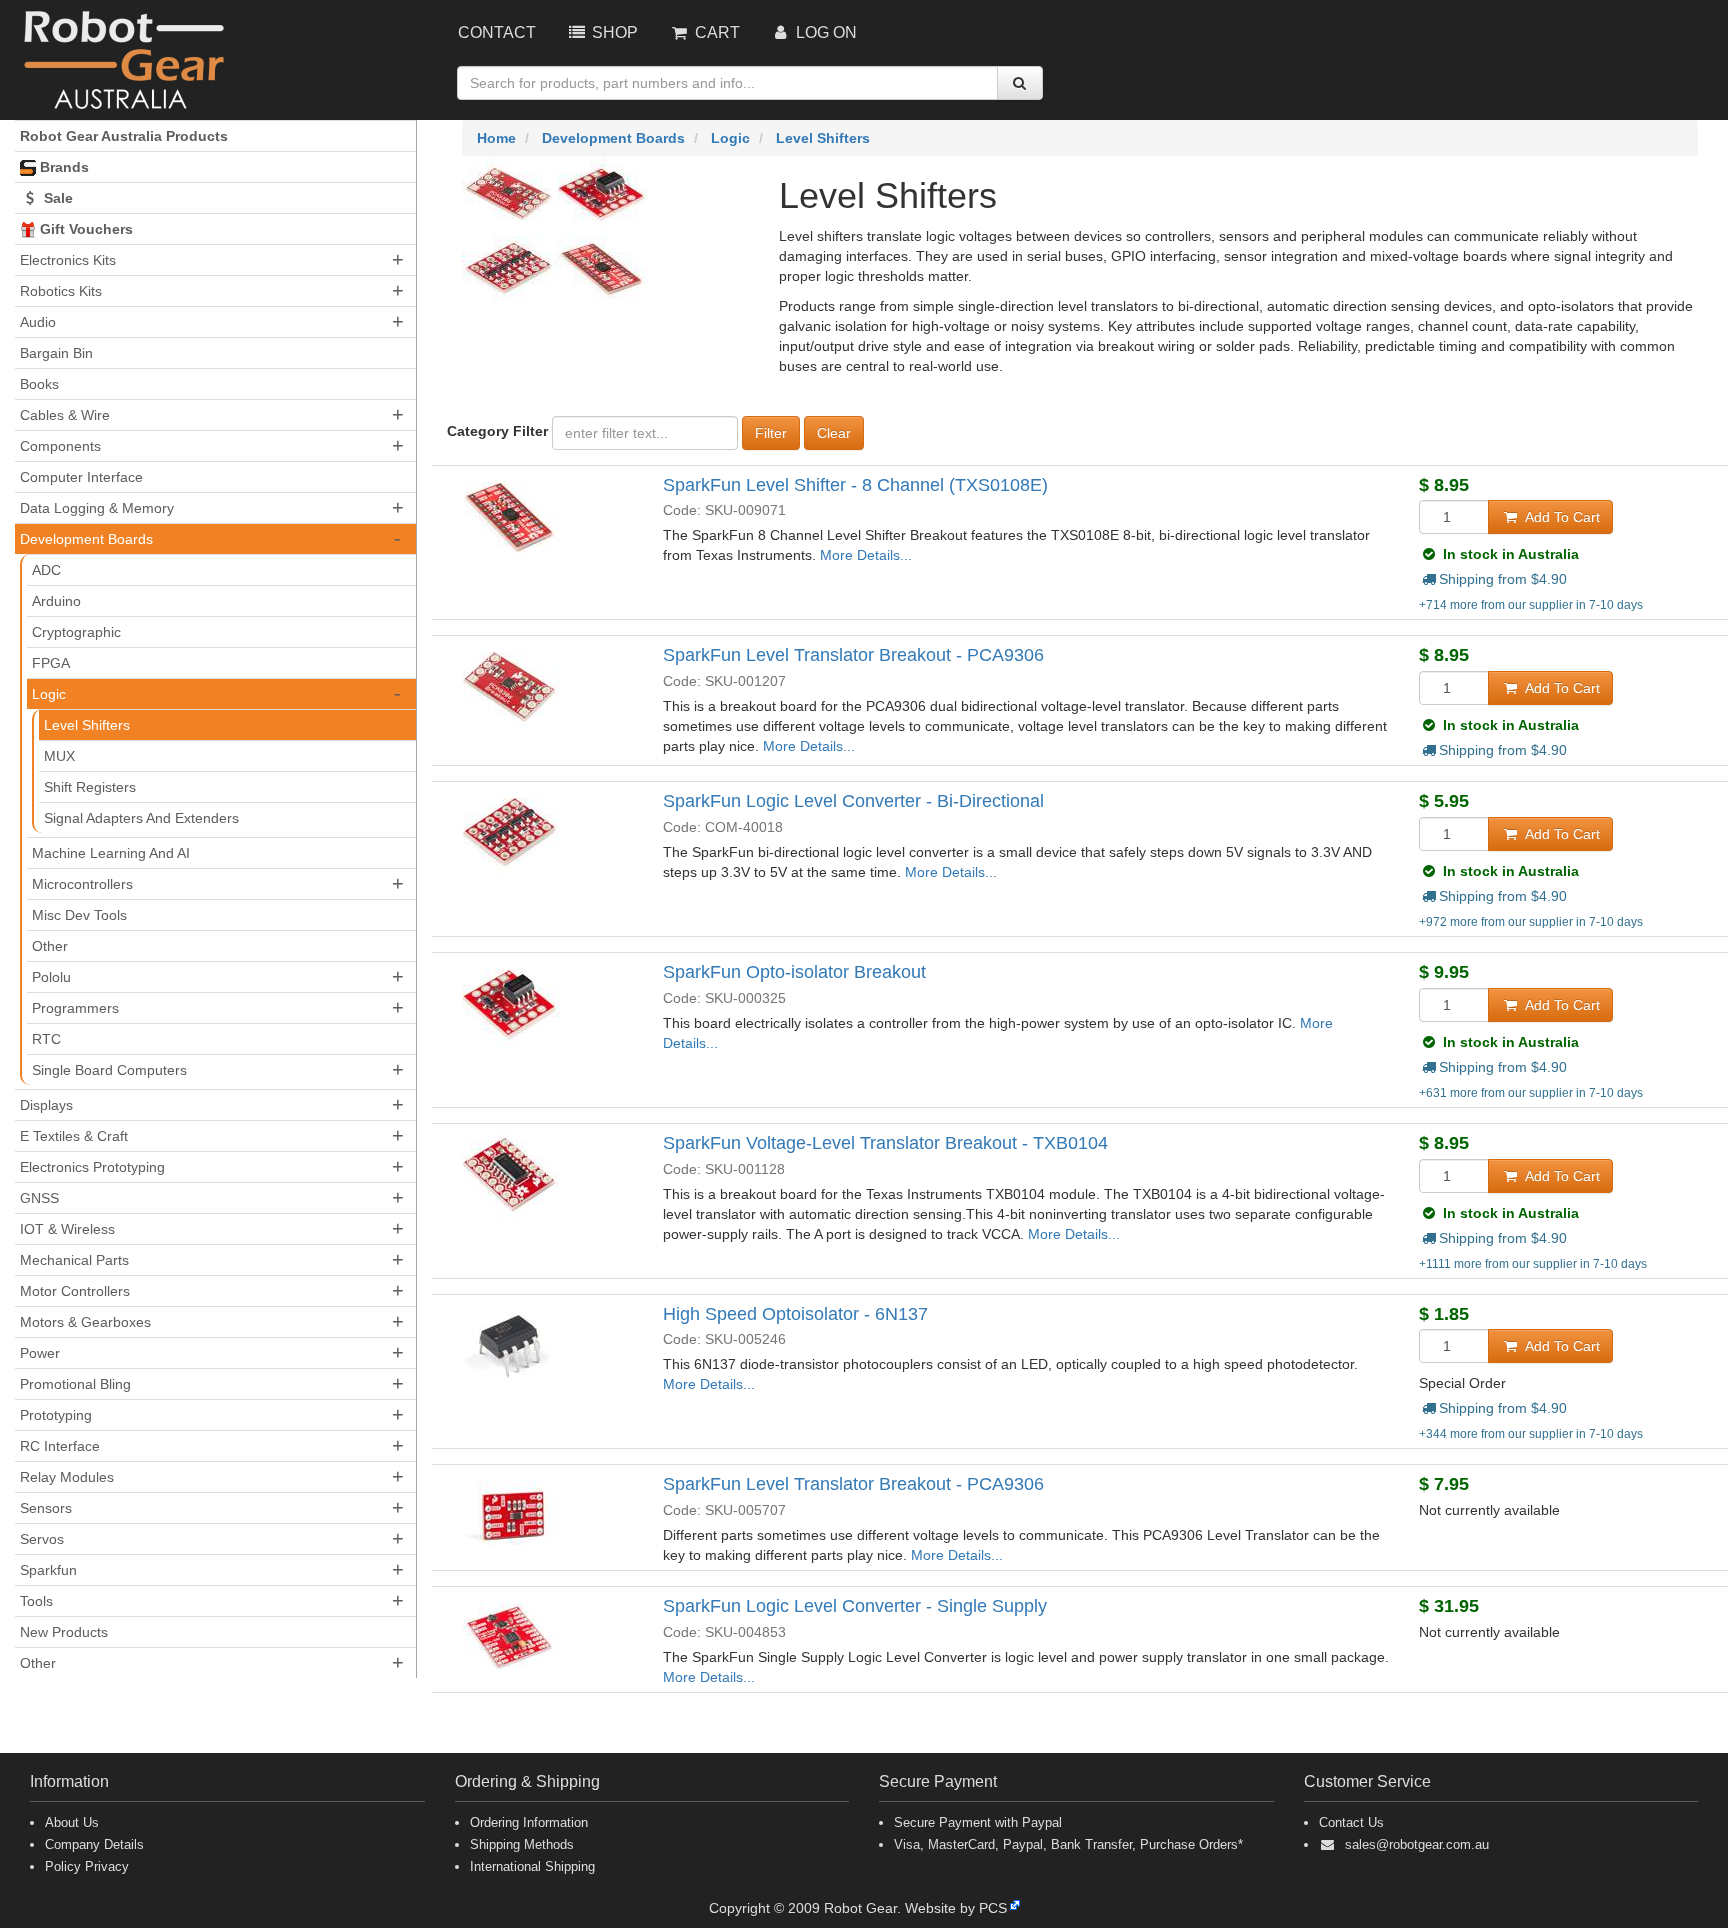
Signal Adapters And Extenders (141, 818)
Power (40, 1353)
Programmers (75, 1008)
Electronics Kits (68, 260)
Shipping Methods (522, 1844)
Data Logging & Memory (97, 508)
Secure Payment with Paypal (978, 1822)
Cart (715, 32)
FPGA (51, 663)
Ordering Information (529, 1822)
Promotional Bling (75, 1384)
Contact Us (1351, 1822)
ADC (46, 570)
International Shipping (532, 1866)
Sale (56, 198)
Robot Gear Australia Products (124, 136)
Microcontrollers (82, 884)
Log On (824, 32)
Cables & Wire (65, 415)
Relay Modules (67, 1477)
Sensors (46, 1508)
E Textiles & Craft (74, 1136)
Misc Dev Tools (79, 915)
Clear (834, 433)
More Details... (866, 555)
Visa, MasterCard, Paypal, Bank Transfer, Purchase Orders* (1068, 1844)
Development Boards (86, 539)
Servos (42, 1539)
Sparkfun (48, 1570)
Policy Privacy (87, 1866)
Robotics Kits (61, 291)
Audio (38, 322)
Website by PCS (956, 1908)
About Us (72, 1822)
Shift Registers (90, 787)
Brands (62, 167)
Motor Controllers (75, 1291)
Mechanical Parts (74, 1260)
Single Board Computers (109, 1070)
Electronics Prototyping (92, 1167)
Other (50, 946)
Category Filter (497, 431)
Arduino (56, 601)
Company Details (94, 1844)
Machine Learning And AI (111, 853)
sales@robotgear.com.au (1417, 1844)
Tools (36, 1601)
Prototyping (56, 1415)
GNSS (39, 1198)
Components (60, 446)
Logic (49, 694)
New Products (64, 1632)
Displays (46, 1105)
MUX (59, 756)
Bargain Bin (56, 353)
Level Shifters (87, 725)
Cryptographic (76, 632)
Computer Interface (81, 477)
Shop (613, 32)
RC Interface (60, 1446)
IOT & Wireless (67, 1229)
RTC (46, 1039)
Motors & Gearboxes (85, 1322)
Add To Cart (1560, 517)
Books (39, 384)
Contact (497, 32)
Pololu (51, 977)
